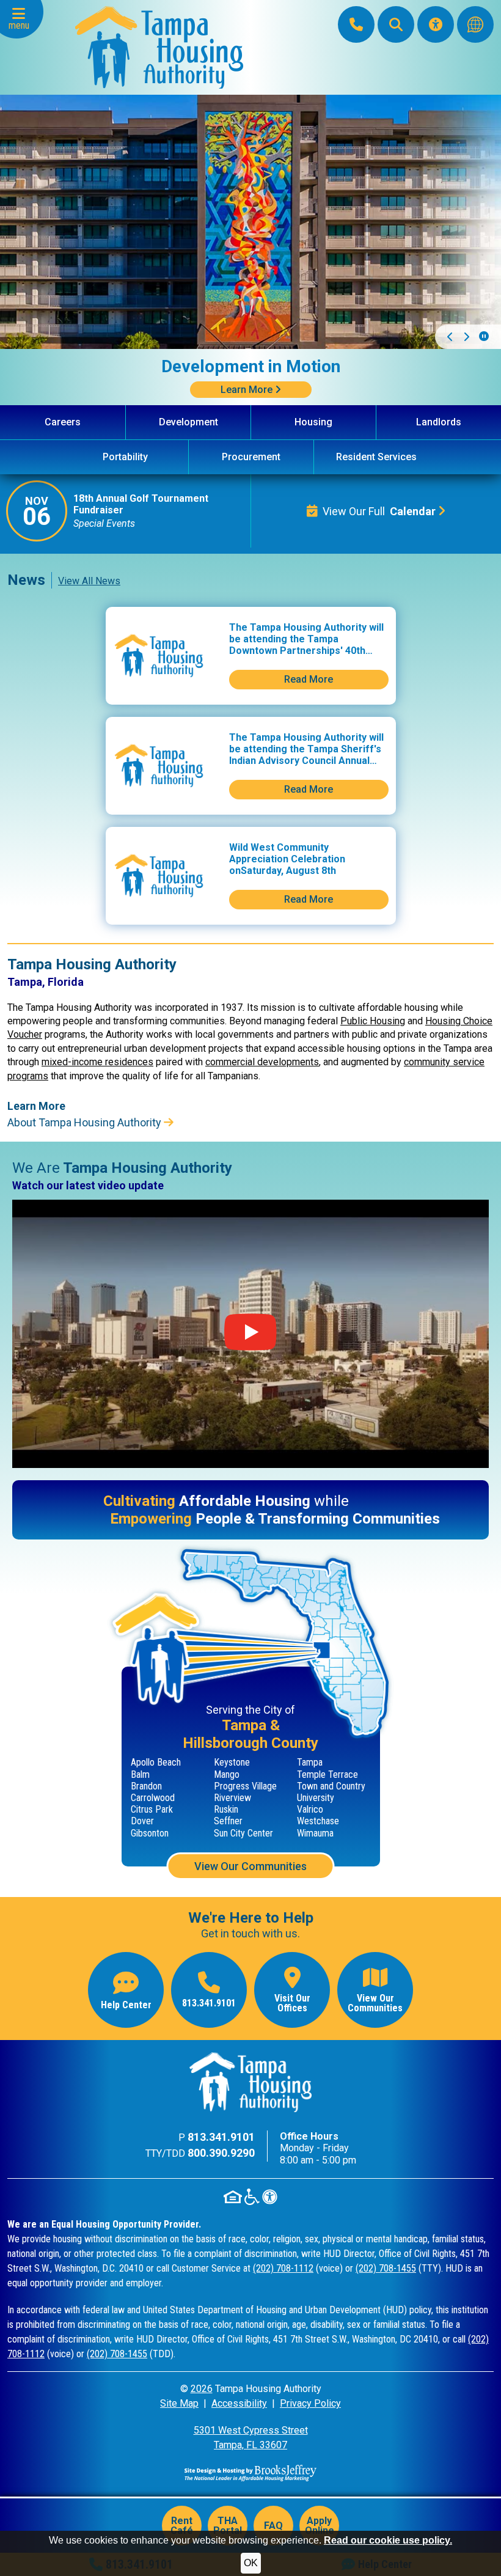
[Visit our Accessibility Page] (436, 24)
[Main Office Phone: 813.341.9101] (356, 24)
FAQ (273, 2526)
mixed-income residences (97, 1062)
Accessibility (239, 2403)
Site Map (179, 2403)
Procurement (251, 457)
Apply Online (320, 2526)
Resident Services (376, 457)
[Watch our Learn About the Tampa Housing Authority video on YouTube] (250, 1334)
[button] (22, 19)
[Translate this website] (475, 24)
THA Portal (228, 2526)
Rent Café (182, 2526)
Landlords (439, 422)
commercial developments (262, 1062)
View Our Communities (250, 1866)
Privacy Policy (310, 2403)
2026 (202, 2389)
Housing (313, 422)
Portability (125, 457)
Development (188, 422)
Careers (63, 422)
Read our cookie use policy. (388, 2540)
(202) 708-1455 (386, 2268)
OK (251, 2563)
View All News (89, 581)
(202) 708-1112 (283, 2268)
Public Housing (373, 1021)
